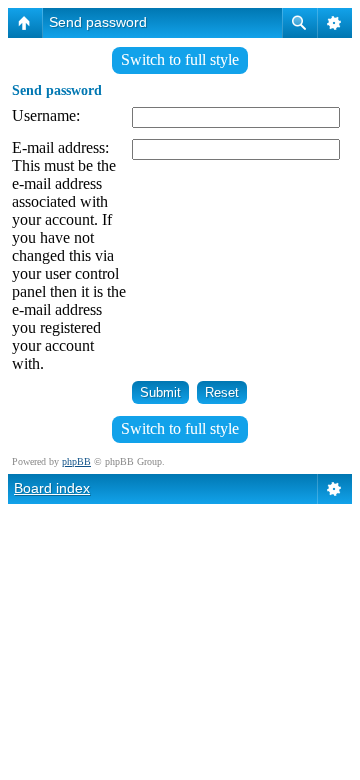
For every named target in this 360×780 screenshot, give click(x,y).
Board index (52, 488)
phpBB (76, 461)
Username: (46, 115)
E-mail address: (60, 147)
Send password (98, 22)
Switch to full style (180, 59)
